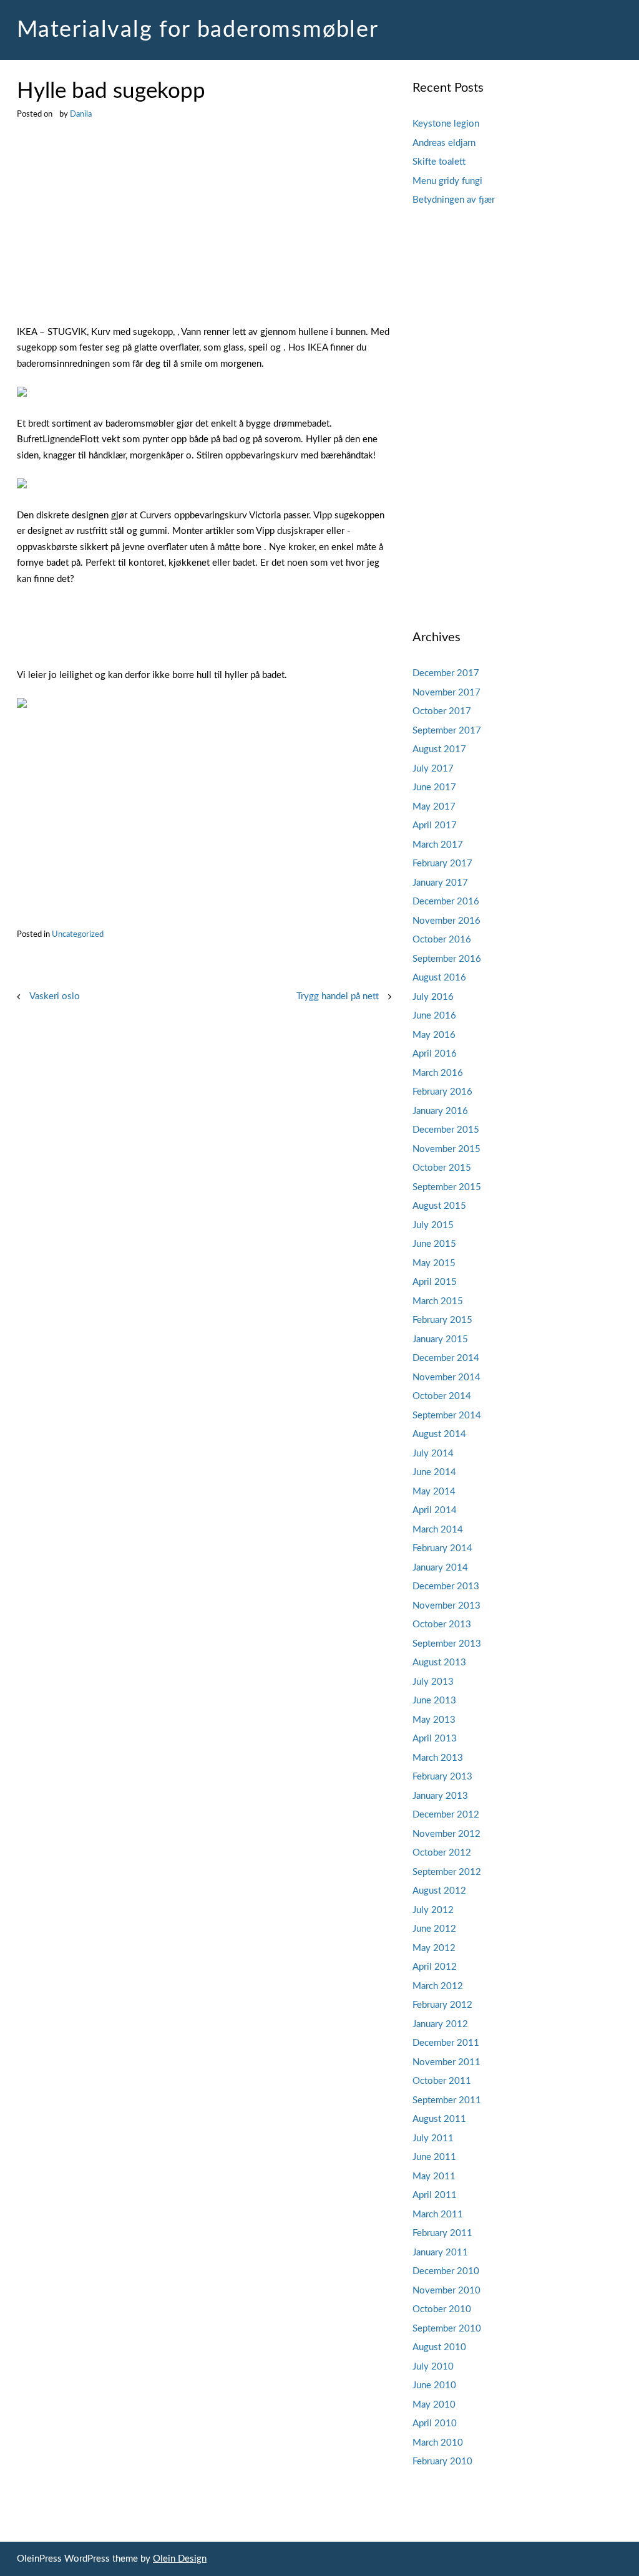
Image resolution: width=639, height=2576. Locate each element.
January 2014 (440, 1568)
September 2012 (447, 1872)
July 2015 (433, 1225)
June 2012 (434, 1929)
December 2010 (446, 2271)
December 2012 (446, 1815)
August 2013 (439, 1663)
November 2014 (446, 1378)
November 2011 (446, 2062)
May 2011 (434, 2177)
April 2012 (435, 1967)
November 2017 (446, 693)
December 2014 (446, 1358)
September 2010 (447, 2329)
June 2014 (434, 1472)
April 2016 (435, 1054)
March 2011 (438, 2215)
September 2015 (447, 1187)
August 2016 (439, 978)
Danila (81, 114)
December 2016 (446, 902)
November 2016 (446, 921)
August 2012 (439, 1891)
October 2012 (442, 1853)
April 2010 (435, 2423)
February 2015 (442, 1320)
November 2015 (446, 1149)
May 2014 (434, 1492)
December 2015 (446, 1130)
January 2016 (440, 1111)
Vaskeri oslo (55, 996)
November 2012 (446, 1834)
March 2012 (438, 1986)
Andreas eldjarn (444, 143)
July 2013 (433, 1682)
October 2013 (442, 1625)
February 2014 (442, 1548)
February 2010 (442, 2462)
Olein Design (180, 2559)
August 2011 (439, 2119)
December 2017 (446, 673)
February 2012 (442, 2005)
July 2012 (433, 1910)
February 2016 (442, 1092)
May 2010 (434, 2405)
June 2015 (434, 1244)
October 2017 (442, 711)
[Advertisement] (204, 232)
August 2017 (439, 749)
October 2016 (442, 940)
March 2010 (438, 2443)
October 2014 (442, 1396)
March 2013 (438, 1758)
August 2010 (439, 2347)
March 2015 (438, 1301)
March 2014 (438, 1530)
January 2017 (440, 883)
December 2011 (446, 2043)
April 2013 (435, 1739)
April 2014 (435, 1510)
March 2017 (438, 845)
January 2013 (440, 1796)
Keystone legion (446, 124)
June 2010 (434, 2385)
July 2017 (433, 769)
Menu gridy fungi (447, 181)
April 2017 (435, 826)
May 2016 (434, 1035)
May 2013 (434, 1720)
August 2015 (439, 1206)
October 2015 (442, 1168)
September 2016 (447, 959)
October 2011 (442, 2081)
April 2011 (435, 2195)
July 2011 (433, 2138)
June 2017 (434, 787)
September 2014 (447, 1416)
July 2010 (433, 2367)
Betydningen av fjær (454, 200)
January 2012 (440, 2024)
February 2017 (442, 864)
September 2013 (447, 1644)
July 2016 (433, 997)
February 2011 (442, 2233)
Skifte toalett (439, 162)
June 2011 (434, 2157)
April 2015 (435, 1282)
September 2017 (447, 731)
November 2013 (446, 1606)
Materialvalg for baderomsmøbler (198, 30)
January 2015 (440, 1339)
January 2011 (440, 2253)
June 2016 (434, 1016)
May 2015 (434, 1263)
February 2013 (442, 1777)
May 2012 (434, 1948)
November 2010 (446, 2291)
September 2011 (447, 2100)
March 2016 (438, 1073)
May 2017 (434, 807)
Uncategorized (78, 934)
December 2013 (446, 1586)
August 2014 (439, 1434)
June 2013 (434, 1701)
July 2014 (433, 1454)
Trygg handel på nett (338, 996)
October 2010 (442, 2309)
